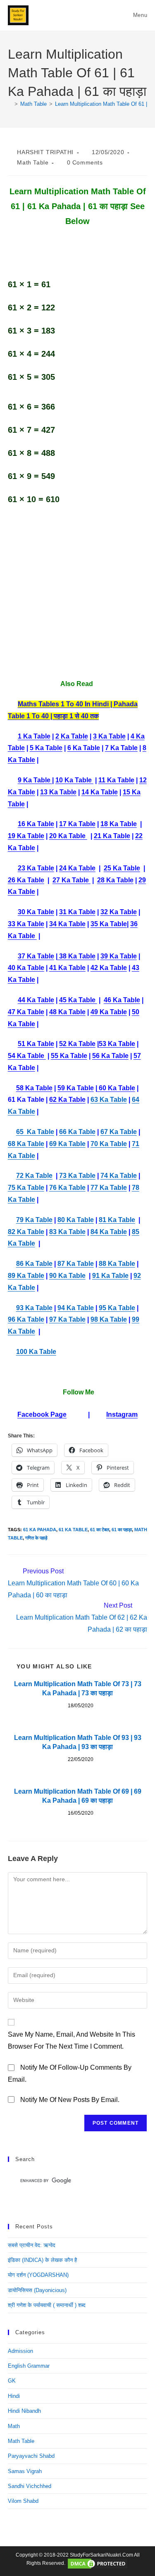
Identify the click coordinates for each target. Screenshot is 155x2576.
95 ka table (117, 1308)
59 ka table (76, 1088)
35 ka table (109, 924)
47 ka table (26, 1012)
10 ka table (74, 780)
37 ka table (36, 956)
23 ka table (36, 868)
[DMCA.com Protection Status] (98, 2563)
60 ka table (116, 1088)
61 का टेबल (100, 1530)
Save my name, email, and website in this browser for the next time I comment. (72, 2040)
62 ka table (67, 1100)
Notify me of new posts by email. (70, 2100)
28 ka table (115, 880)
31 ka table (77, 912)
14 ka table (100, 792)
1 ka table (34, 736)
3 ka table (109, 736)
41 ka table (67, 968)
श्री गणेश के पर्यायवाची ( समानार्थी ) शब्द (47, 2305)
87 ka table (76, 1264)
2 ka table (72, 736)
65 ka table (35, 1132)
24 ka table (77, 868)
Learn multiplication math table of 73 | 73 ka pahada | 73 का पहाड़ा (78, 1688)
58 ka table (34, 1088)
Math (14, 2426)
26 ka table (26, 880)
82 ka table (26, 1232)
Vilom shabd (23, 2501)
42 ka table (109, 968)
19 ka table (26, 836)
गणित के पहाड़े (36, 1538)
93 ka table (34, 1308)
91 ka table (110, 1276)
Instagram (122, 1414)
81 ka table (117, 1220)
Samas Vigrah (25, 2471)
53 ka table (117, 1044)
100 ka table (36, 1352)
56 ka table (110, 1056)
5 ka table (46, 748)
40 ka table (26, 968)
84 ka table (109, 1232)
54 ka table (27, 1056)
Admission (20, 2351)
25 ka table (122, 868)
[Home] (10, 104)
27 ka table (72, 880)
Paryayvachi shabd (31, 2456)
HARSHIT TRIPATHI (45, 152)
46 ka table (122, 1000)
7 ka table (121, 748)
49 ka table (109, 1012)
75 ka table (26, 1188)
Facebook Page (42, 1414)
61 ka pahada (40, 1530)
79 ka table (34, 1220)
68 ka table (26, 1144)
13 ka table (58, 792)
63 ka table (109, 1100)
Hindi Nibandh (24, 2411)
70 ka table (109, 1144)
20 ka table (68, 836)
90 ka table (67, 1276)
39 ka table (119, 956)
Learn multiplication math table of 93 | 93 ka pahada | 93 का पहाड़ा (78, 1742)
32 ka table (119, 912)
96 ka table (26, 1319)
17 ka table (77, 824)
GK (12, 2381)
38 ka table (76, 956)
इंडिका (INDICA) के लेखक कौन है (42, 2260)
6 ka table (84, 748)
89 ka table (26, 1276)
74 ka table (119, 1176)
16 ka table (36, 824)
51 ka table (36, 1044)
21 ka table (112, 836)
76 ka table (67, 1188)
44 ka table (36, 1000)
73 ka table (77, 1176)
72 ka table (34, 1176)
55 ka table (69, 1056)
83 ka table (67, 1232)
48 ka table (67, 1012)
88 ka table (117, 1264)
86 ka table (34, 1264)
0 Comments (85, 162)
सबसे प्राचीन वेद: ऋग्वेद (32, 2245)
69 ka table (67, 1144)
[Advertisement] (77, 592)
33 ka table (26, 924)
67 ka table (119, 1132)
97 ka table (67, 1319)
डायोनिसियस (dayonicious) (37, 2290)
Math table (33, 162)
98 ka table (109, 1319)
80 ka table (76, 1220)
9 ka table (35, 780)
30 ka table (36, 912)
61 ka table (73, 1530)
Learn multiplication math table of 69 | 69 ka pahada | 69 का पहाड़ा (78, 1796)
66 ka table (77, 1132)
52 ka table (77, 1044)
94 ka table (76, 1308)
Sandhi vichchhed (30, 2486)
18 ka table (119, 824)
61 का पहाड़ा (122, 1530)
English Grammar (29, 2366)
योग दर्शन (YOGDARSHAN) (38, 2275)
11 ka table (116, 780)
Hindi (14, 2396)
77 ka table (109, 1188)
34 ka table (67, 924)
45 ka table (78, 1000)
